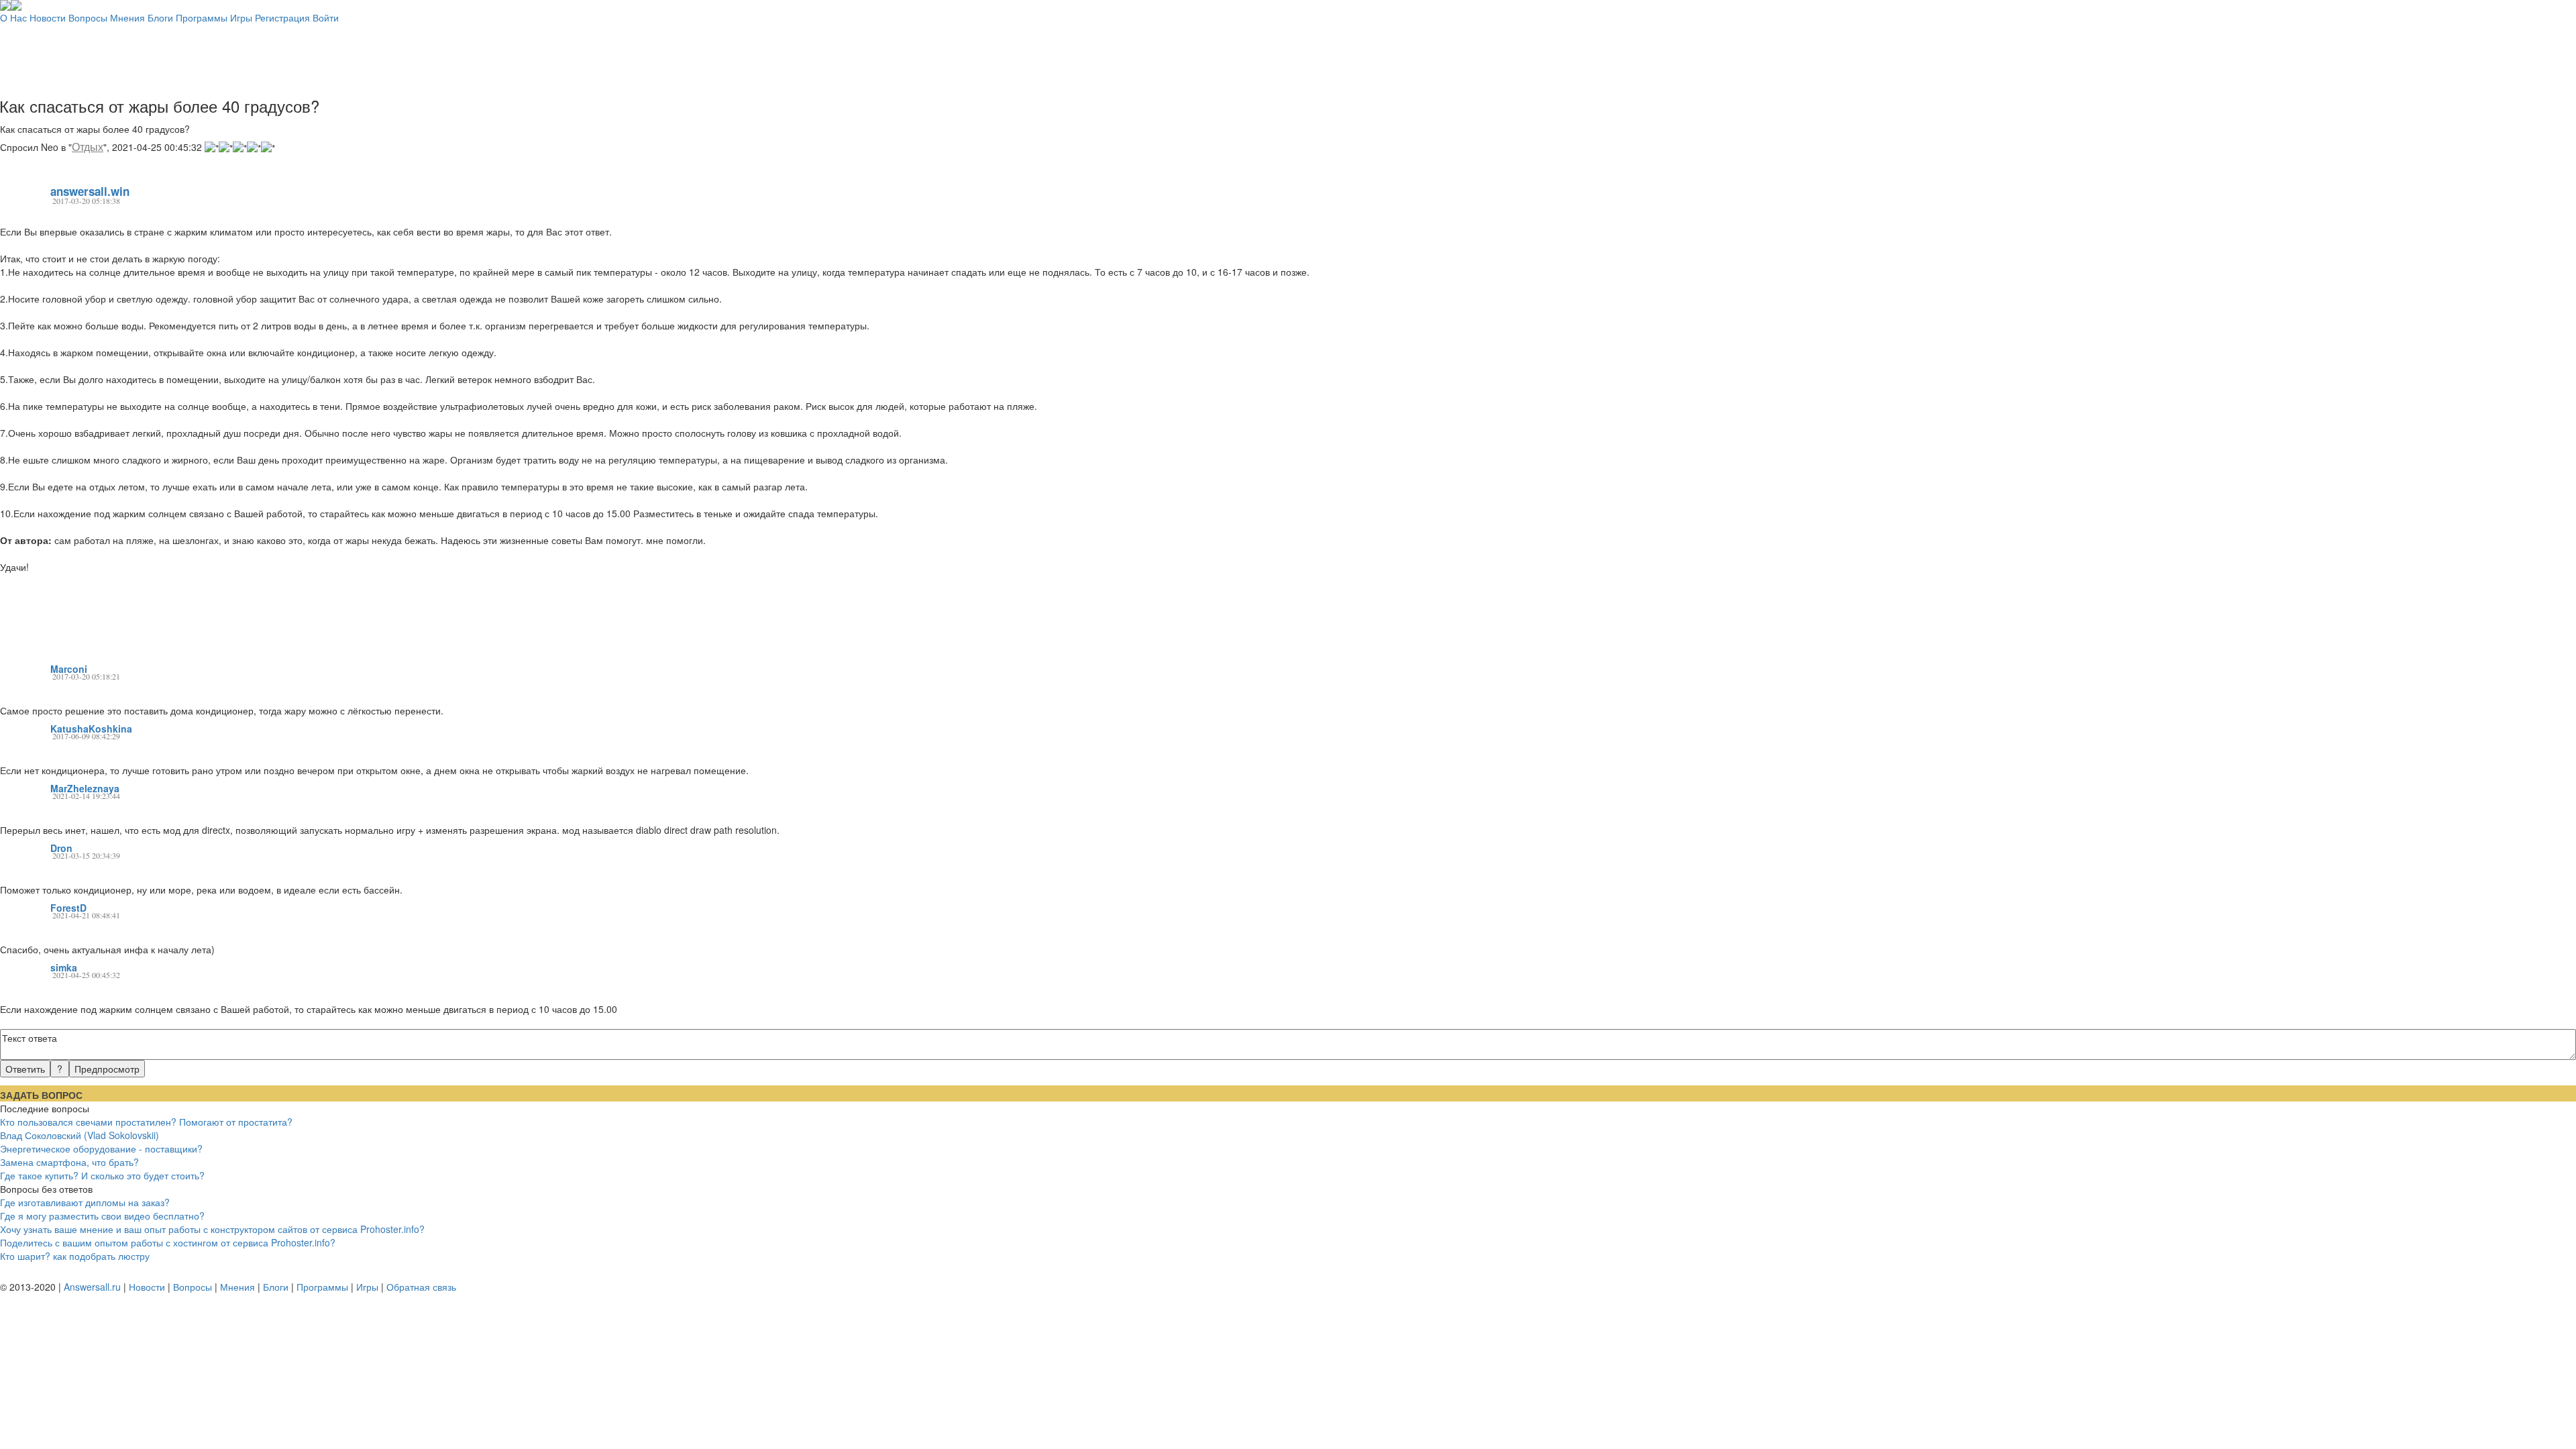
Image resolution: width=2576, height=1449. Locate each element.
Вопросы (88, 17)
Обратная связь (421, 1287)
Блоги (160, 17)
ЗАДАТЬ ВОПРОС (41, 1095)
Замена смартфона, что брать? (69, 1162)
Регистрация (282, 17)
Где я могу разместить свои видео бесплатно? (102, 1216)
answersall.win (90, 191)
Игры (241, 17)
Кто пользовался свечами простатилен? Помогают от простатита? (146, 1122)
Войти (326, 17)
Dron (61, 848)
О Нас (13, 17)
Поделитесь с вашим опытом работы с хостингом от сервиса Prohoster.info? (168, 1242)
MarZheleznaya (85, 788)
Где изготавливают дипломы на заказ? (85, 1202)
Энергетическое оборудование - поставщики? (101, 1148)
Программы (202, 17)
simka (64, 967)
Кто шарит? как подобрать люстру (75, 1256)
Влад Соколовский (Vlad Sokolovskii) (79, 1135)
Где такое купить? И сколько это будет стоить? (102, 1175)
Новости (48, 17)
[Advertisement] (1288, 54)
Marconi (69, 669)
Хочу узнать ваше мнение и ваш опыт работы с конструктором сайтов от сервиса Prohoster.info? (212, 1229)
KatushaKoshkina (91, 729)
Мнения (127, 17)
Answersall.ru (92, 1287)
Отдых (88, 147)
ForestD (68, 908)
